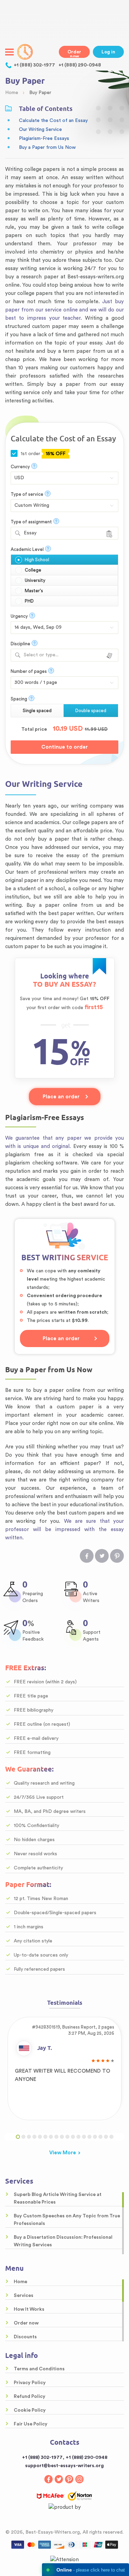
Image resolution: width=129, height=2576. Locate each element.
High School (37, 560)
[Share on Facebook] (87, 1556)
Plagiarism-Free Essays (44, 138)
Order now (74, 54)
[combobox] (64, 533)
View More (63, 2153)
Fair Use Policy (31, 2424)
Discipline (20, 644)
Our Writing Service (40, 130)
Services (24, 2296)
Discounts (25, 2337)
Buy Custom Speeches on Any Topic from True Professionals (67, 2220)
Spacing (19, 699)
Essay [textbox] (30, 533)
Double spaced (91, 711)
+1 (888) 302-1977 (34, 65)
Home (20, 2282)
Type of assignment (31, 522)
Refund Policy (30, 2397)
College (33, 570)
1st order (42, 454)
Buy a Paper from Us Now (47, 147)
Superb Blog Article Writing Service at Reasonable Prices (58, 2198)
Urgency (19, 616)
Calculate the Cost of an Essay (53, 121)
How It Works (29, 2309)
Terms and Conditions (39, 2369)
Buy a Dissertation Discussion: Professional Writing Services (63, 2241)
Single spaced (37, 711)
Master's (34, 591)
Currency (20, 467)
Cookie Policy (30, 2410)
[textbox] (64, 655)
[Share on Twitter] (102, 1556)
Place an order (61, 1097)
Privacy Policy (30, 2383)
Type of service (27, 494)
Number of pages (29, 671)
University (35, 580)
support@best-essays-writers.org (64, 2466)
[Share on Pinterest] (117, 1556)
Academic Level (27, 549)
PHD (29, 601)
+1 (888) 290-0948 (80, 65)
